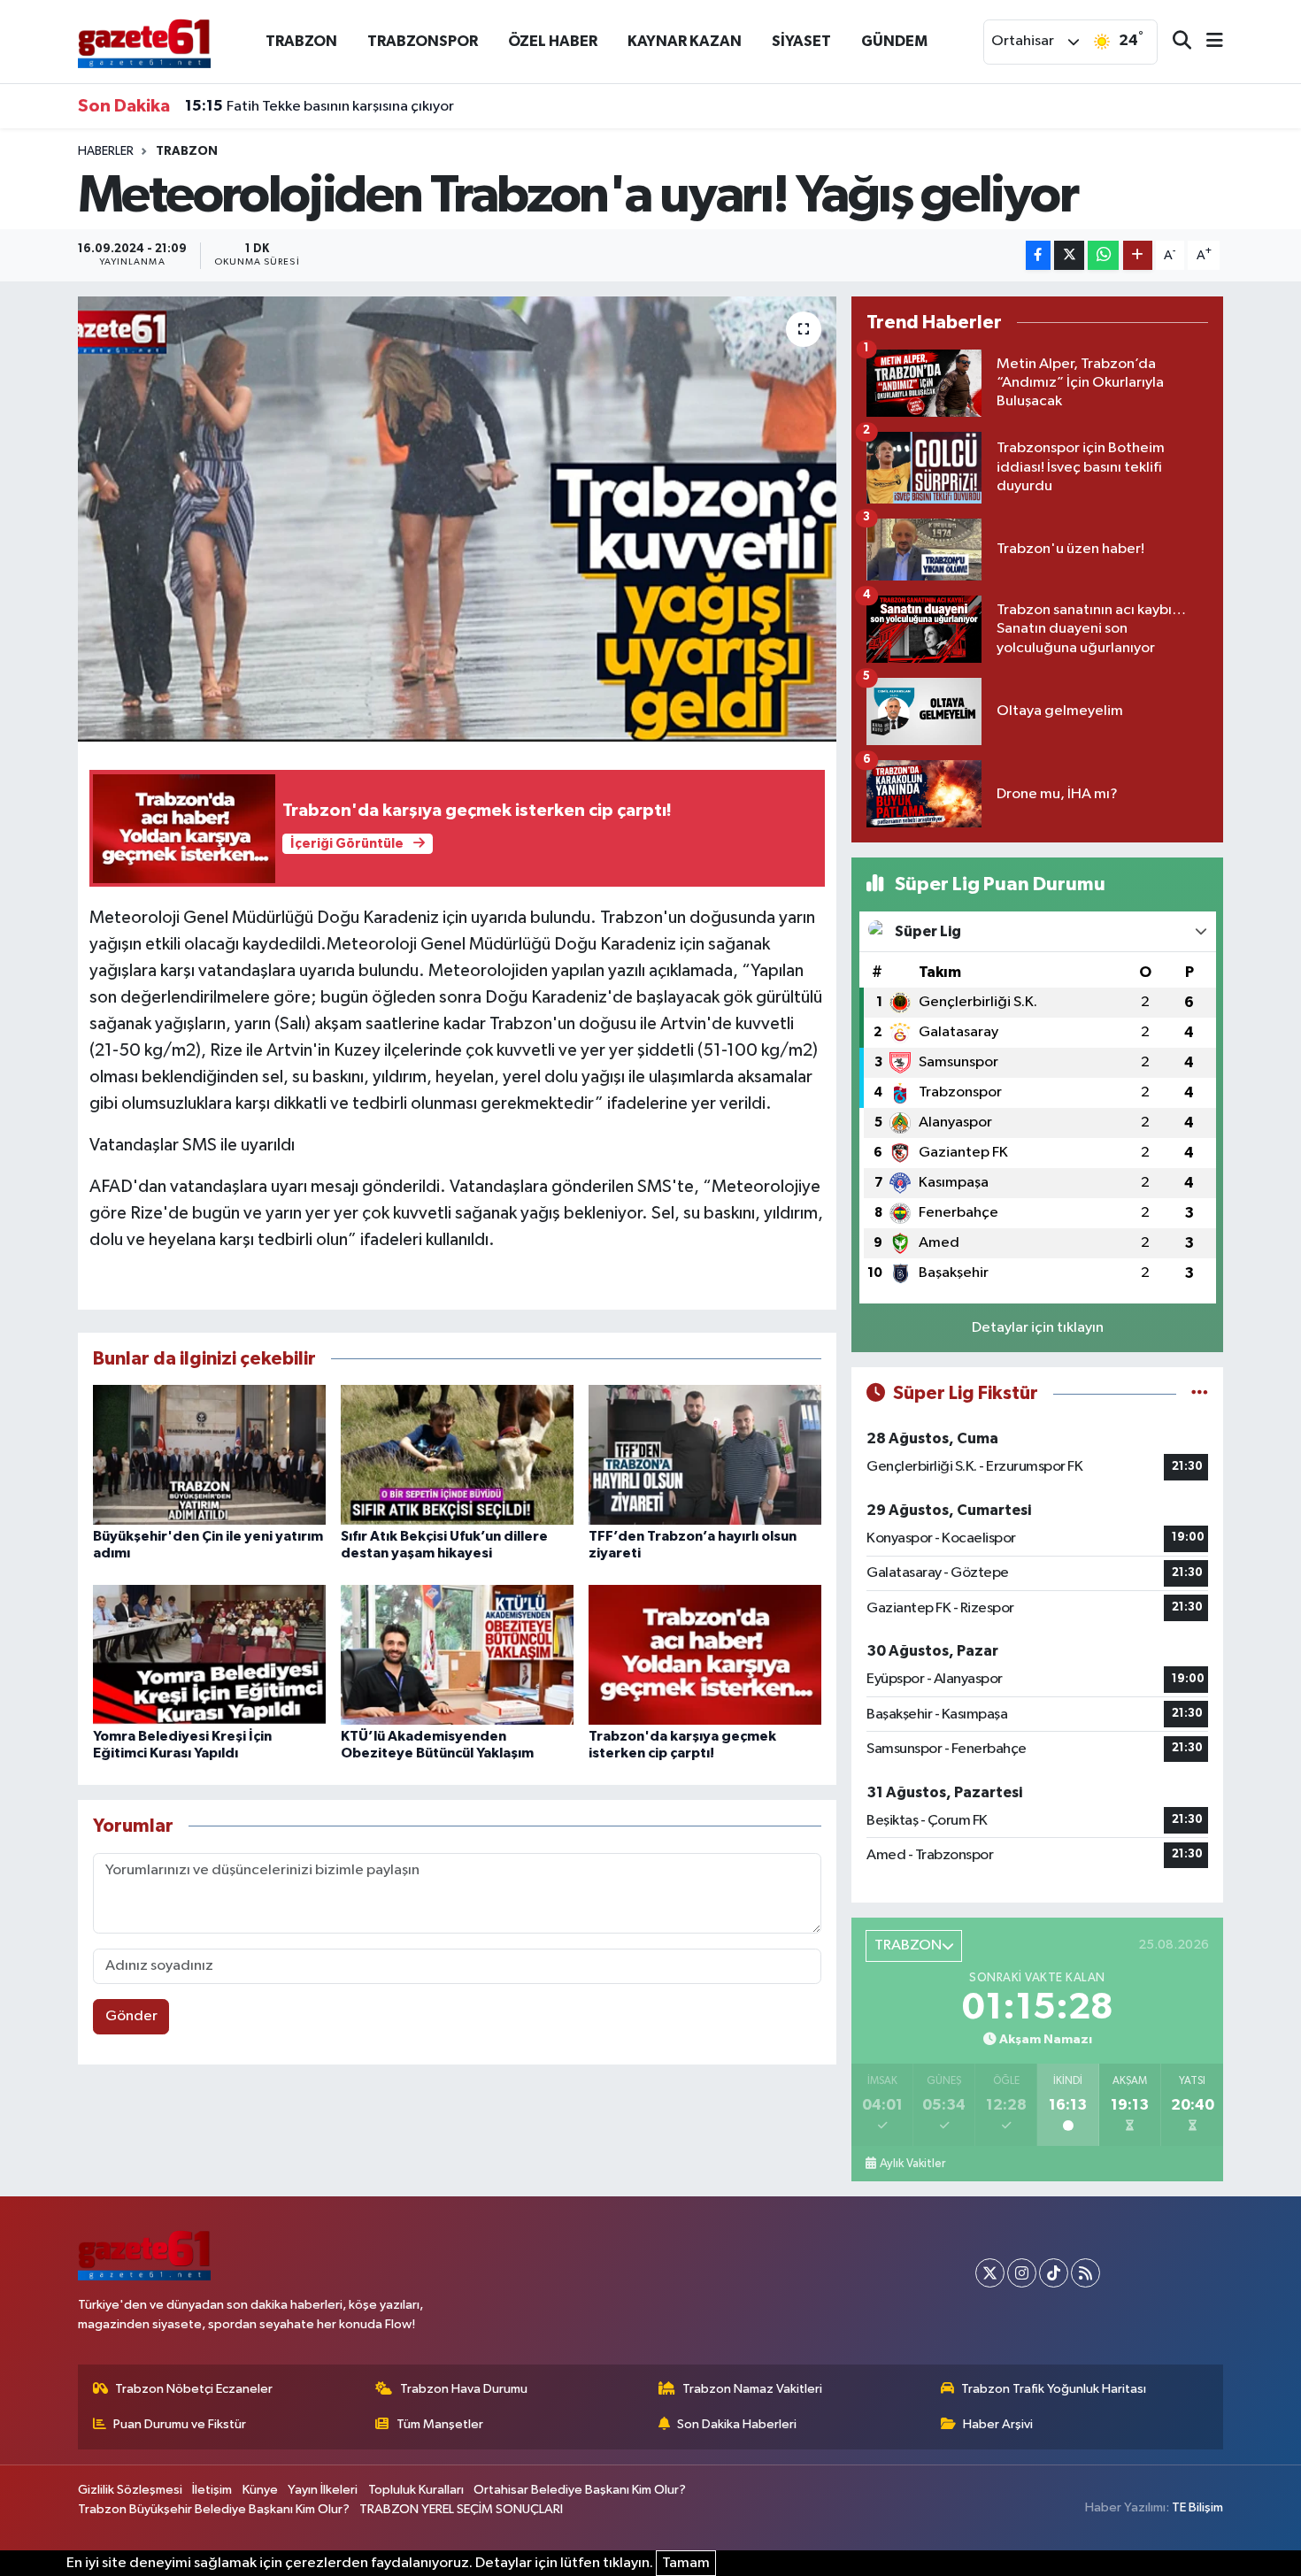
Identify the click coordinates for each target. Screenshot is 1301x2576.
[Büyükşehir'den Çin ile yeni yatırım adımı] (209, 1454)
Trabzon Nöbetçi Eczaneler (194, 2389)
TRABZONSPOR (423, 41)
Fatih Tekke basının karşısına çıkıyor (319, 106)
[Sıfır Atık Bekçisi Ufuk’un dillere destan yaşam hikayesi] (457, 1454)
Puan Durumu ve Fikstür (180, 2424)
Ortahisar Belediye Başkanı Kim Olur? (580, 2490)
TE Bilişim (1197, 2507)
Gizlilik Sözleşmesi (130, 2490)
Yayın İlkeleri (323, 2490)
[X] (990, 2273)
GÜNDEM (894, 41)
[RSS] (1085, 2273)
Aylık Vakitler (912, 2164)
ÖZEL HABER (553, 41)
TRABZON (301, 41)
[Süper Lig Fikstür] (1200, 1393)
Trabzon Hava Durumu (464, 2389)
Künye (260, 2490)
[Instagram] (1022, 2273)
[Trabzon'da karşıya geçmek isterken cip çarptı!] (705, 1654)
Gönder (131, 2016)
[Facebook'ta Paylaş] (1038, 255)
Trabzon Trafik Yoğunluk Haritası (1054, 2389)
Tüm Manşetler (440, 2424)
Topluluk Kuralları (416, 2490)
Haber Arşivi (998, 2424)
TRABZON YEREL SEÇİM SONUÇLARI (461, 2509)
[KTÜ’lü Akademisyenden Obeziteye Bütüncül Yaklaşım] (457, 1654)
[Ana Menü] (1207, 42)
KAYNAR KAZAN (685, 41)
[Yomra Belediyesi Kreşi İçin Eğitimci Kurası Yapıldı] (209, 1654)
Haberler (106, 151)
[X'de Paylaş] (1069, 255)
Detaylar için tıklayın (1038, 1328)
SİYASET (801, 41)
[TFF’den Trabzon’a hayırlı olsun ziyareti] (705, 1454)
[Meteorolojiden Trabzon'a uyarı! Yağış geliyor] (457, 519)
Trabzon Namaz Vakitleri (752, 2389)
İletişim (212, 2490)
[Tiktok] (1054, 2273)
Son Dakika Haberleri (737, 2424)
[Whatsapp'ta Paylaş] (1103, 255)
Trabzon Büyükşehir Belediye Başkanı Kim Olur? (214, 2509)
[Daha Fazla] (1138, 255)
